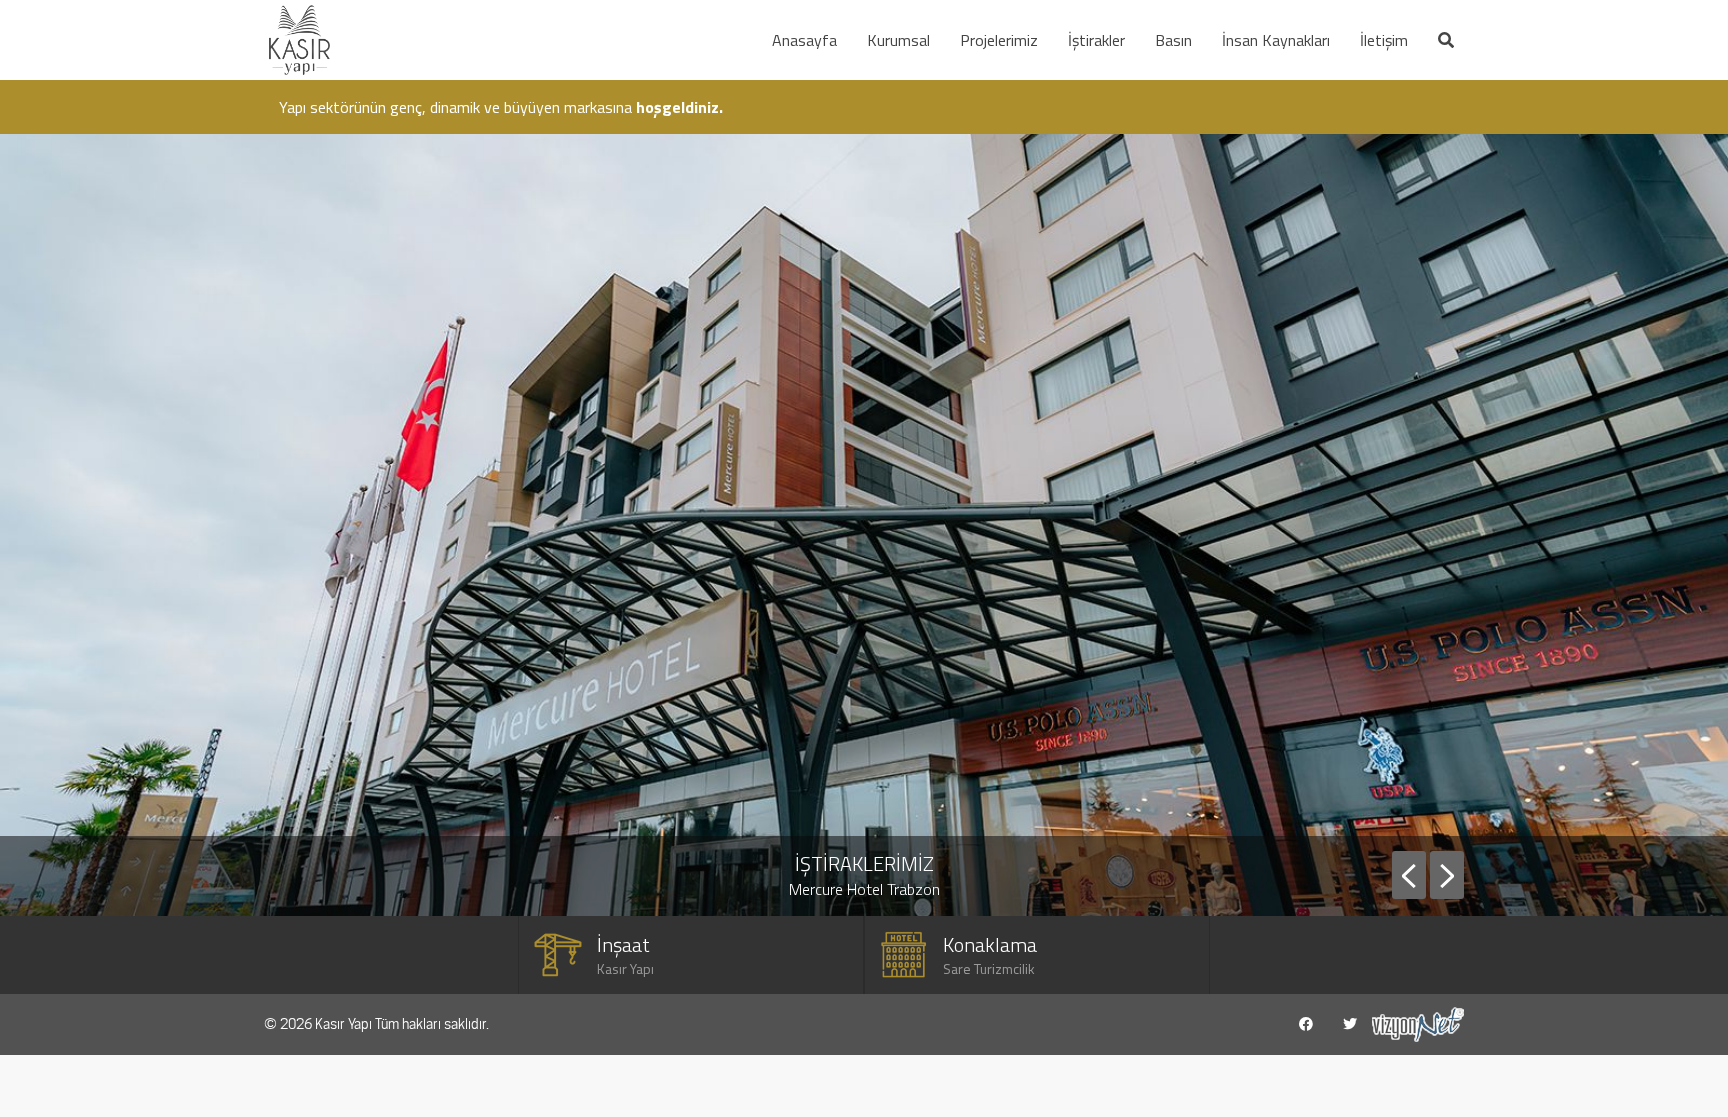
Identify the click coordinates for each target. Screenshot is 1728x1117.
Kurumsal (898, 40)
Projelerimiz (999, 40)
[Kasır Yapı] (299, 40)
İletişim (1384, 40)
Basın (1173, 40)
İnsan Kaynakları (1276, 40)
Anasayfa (804, 40)
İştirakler (1096, 40)
